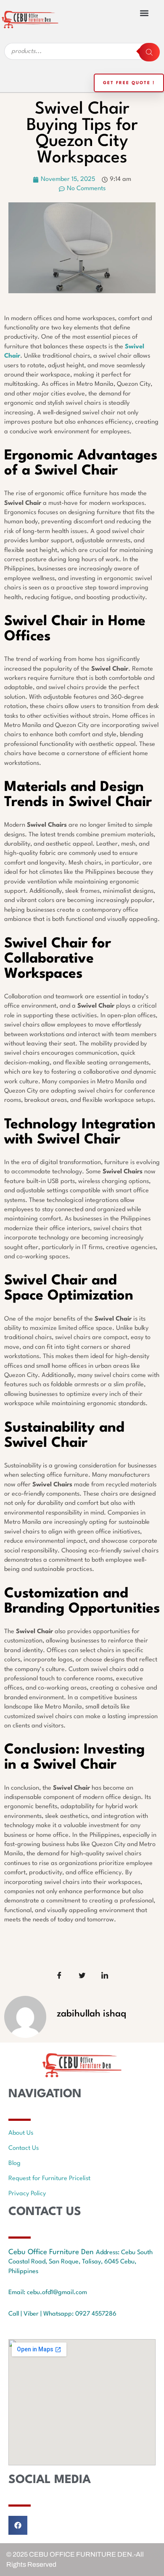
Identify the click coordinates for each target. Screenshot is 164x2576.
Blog (15, 2163)
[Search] (149, 52)
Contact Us (24, 2148)
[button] (144, 13)
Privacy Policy (27, 2194)
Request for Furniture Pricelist (49, 2179)
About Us (21, 2133)
